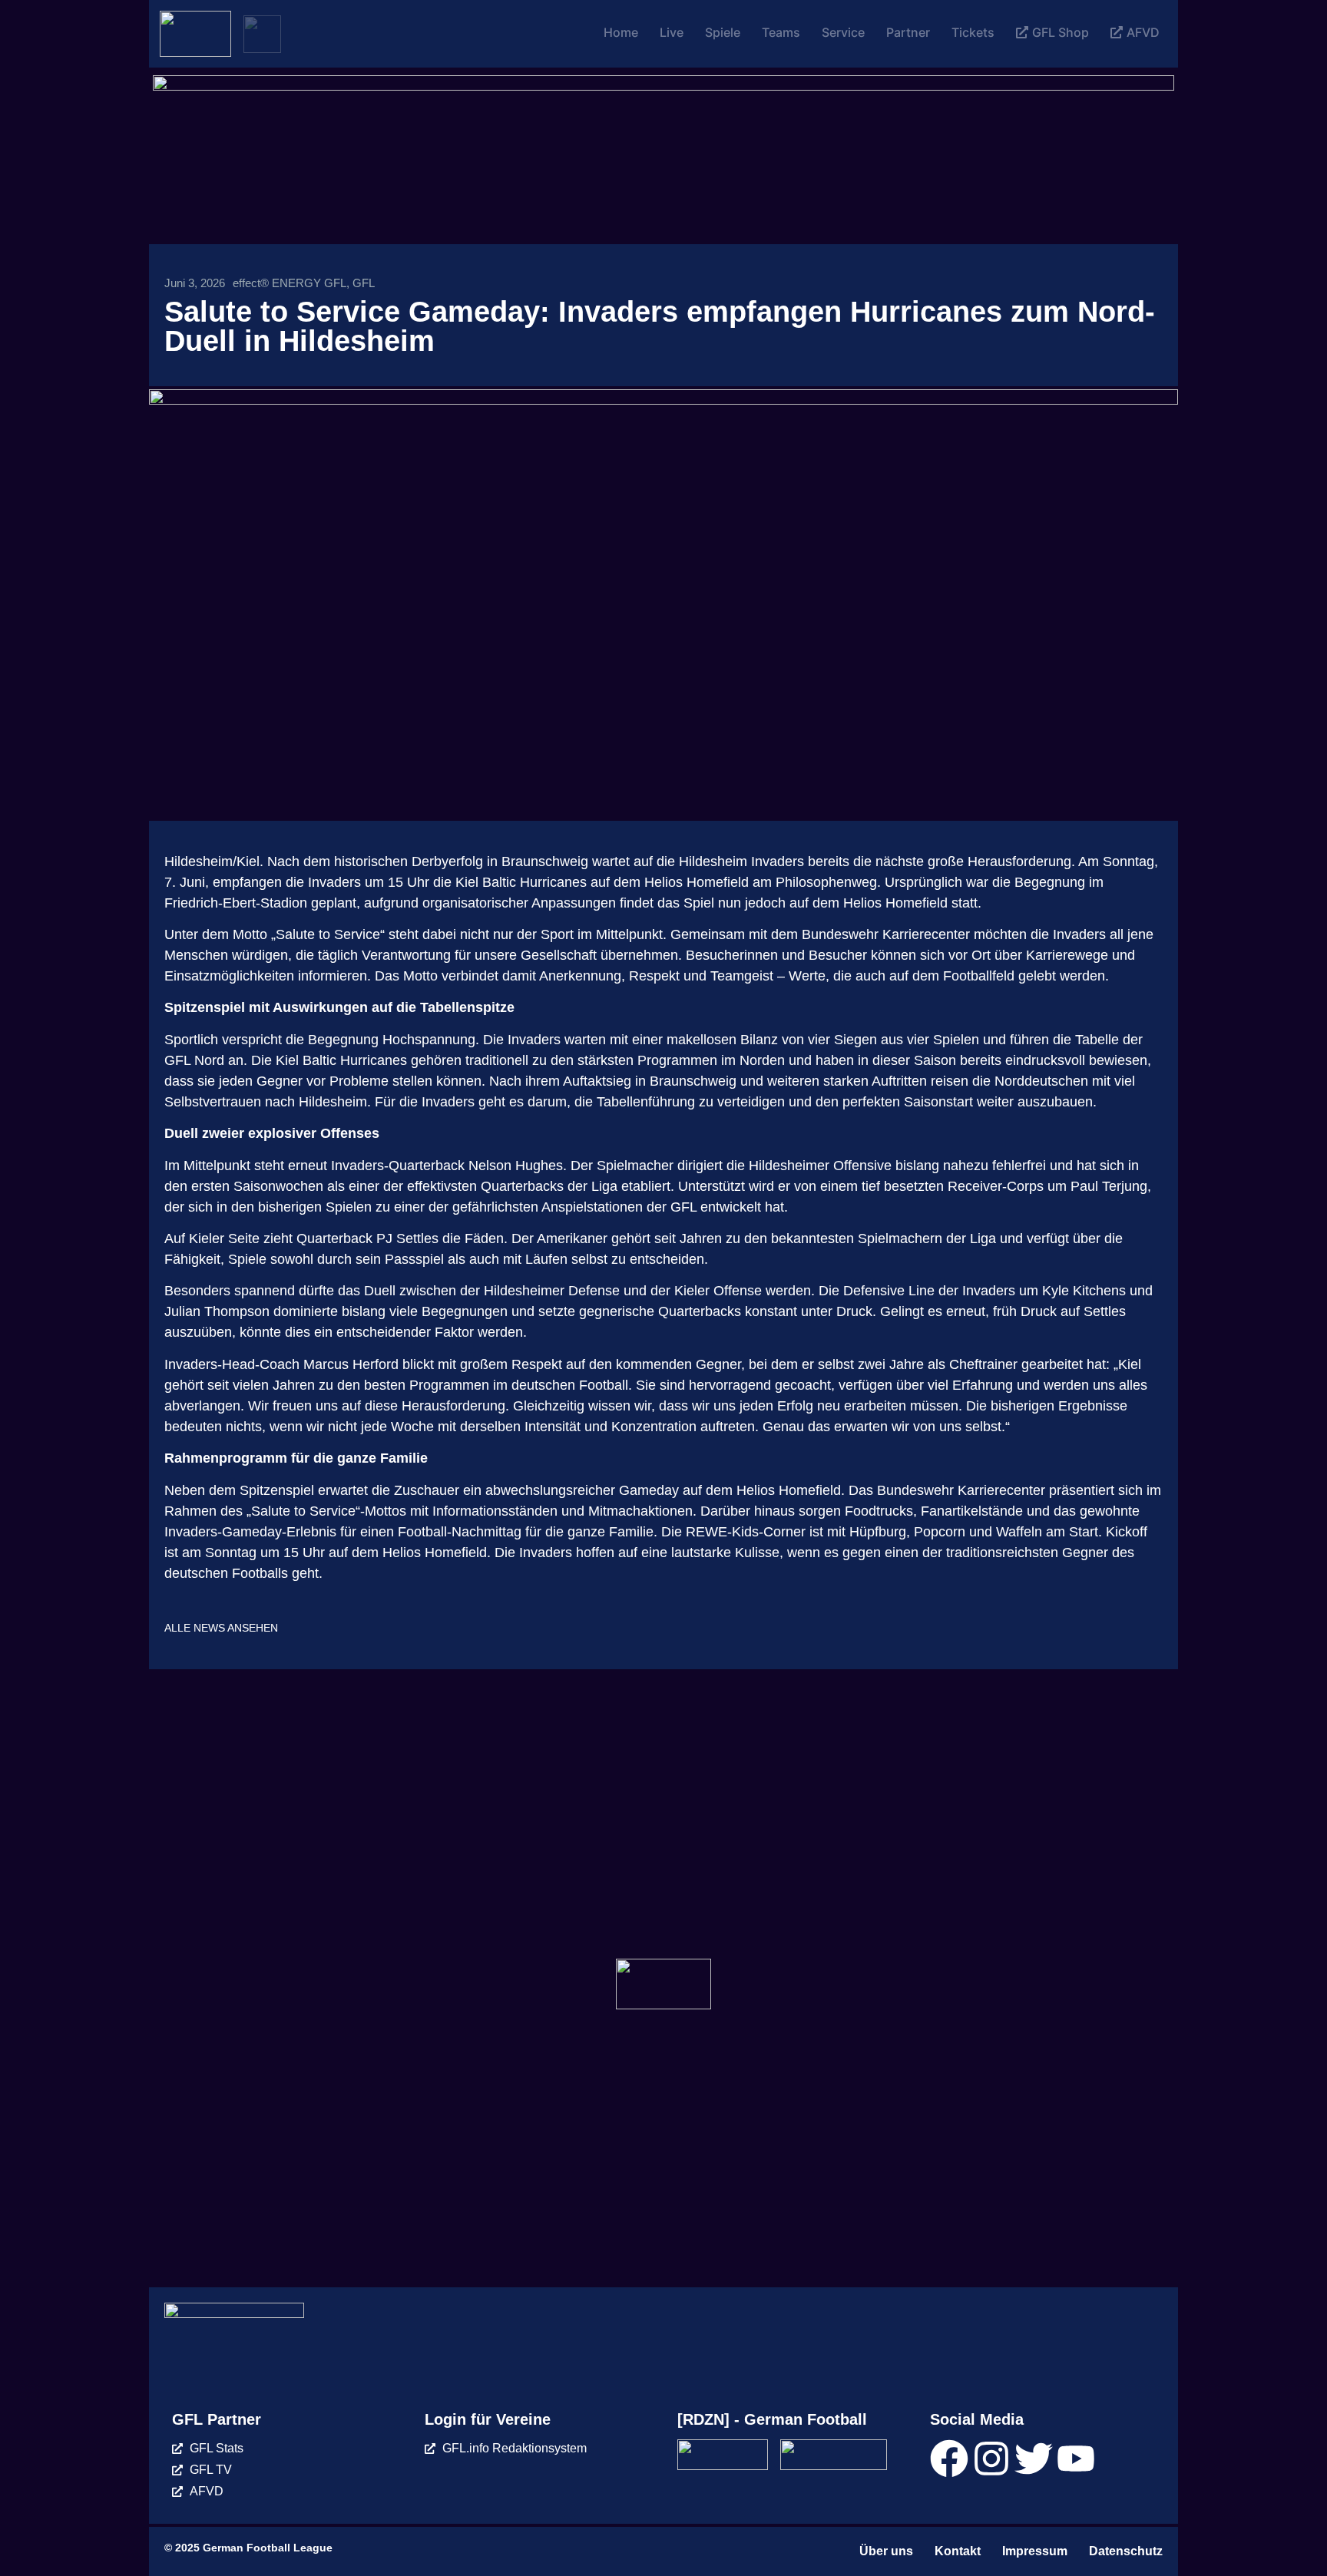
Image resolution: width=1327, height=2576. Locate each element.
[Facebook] (949, 2459)
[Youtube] (1076, 2459)
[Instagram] (991, 2459)
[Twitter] (1034, 2459)
